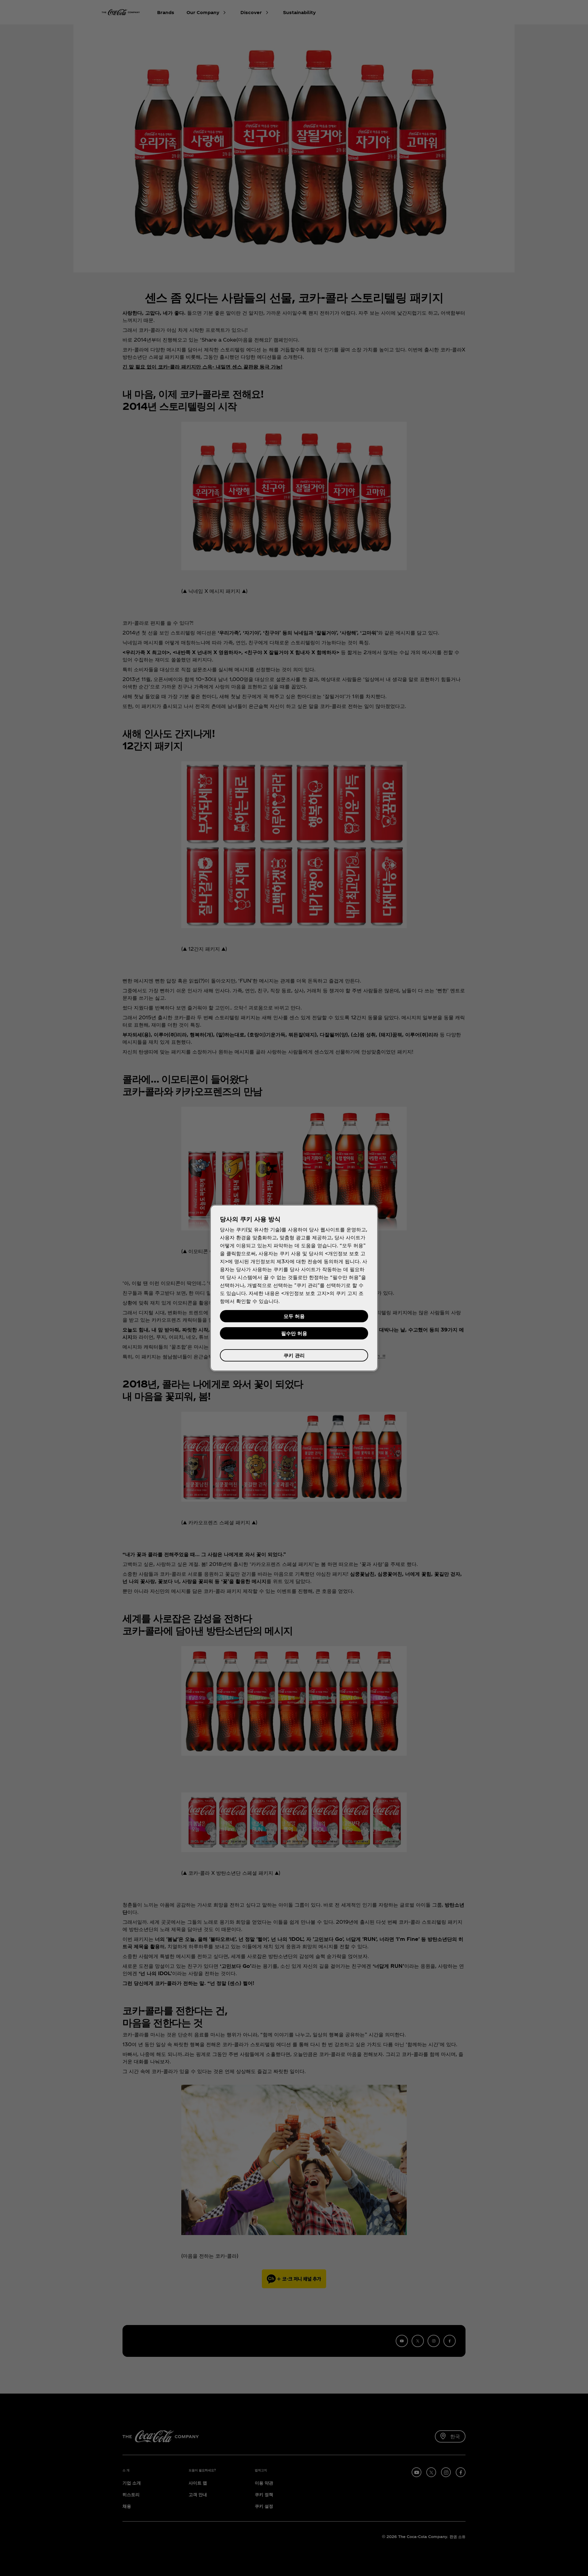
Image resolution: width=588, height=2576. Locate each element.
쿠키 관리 (294, 1355)
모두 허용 (294, 1316)
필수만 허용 (294, 1333)
